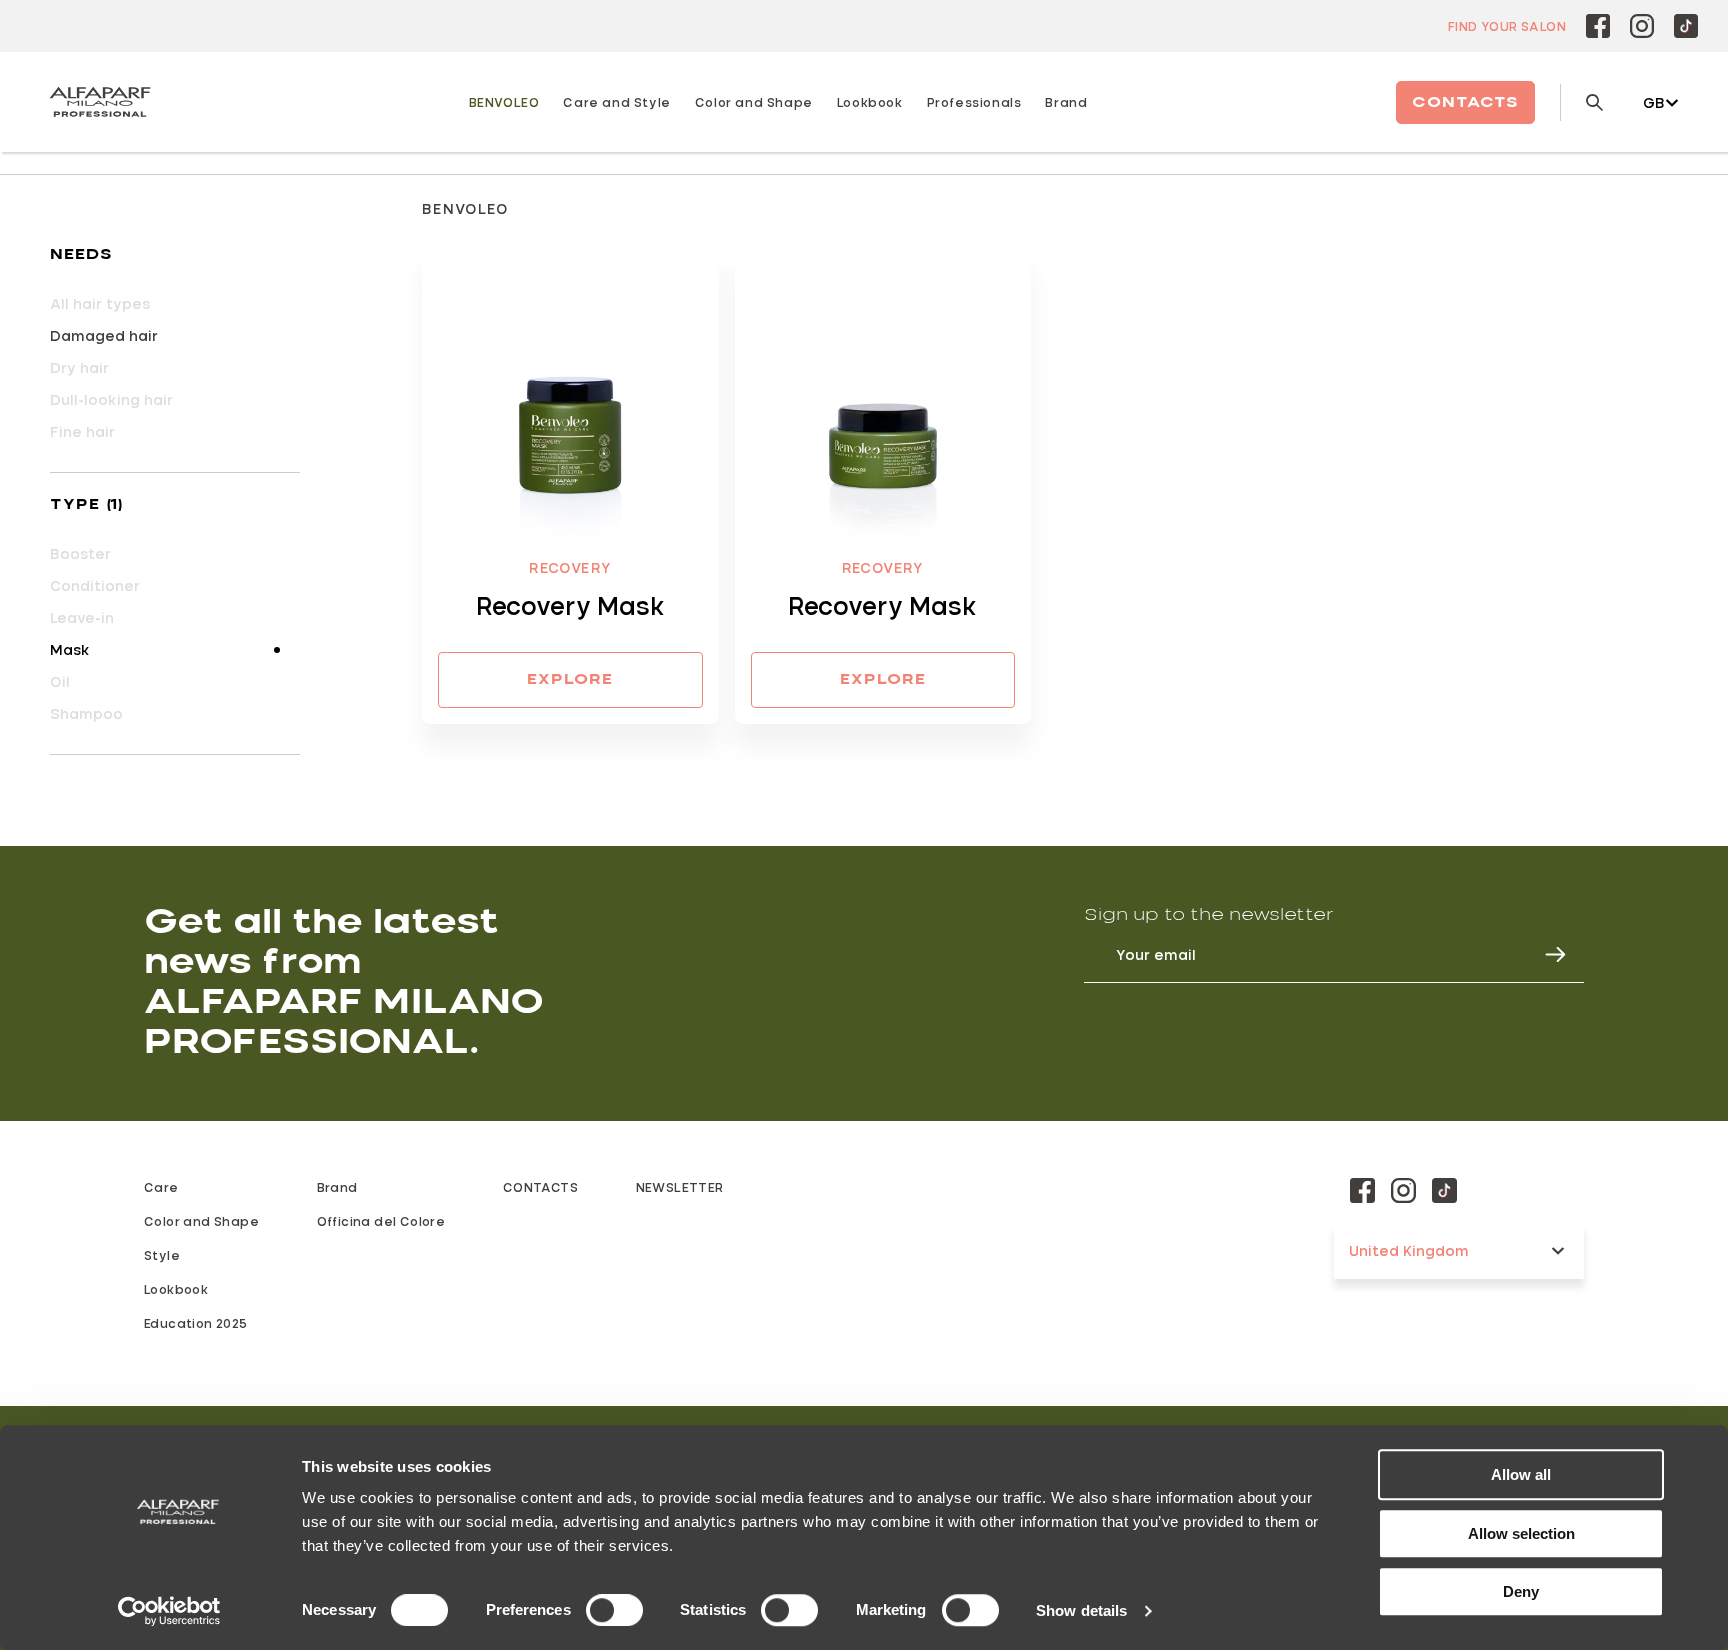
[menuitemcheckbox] (175, 336)
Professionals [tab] (974, 102)
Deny (1521, 1591)
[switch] (614, 1610)
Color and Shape (201, 1221)
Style (162, 1255)
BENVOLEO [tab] (504, 102)
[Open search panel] (1581, 102)
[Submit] (1546, 954)
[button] (175, 255)
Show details (1081, 1610)
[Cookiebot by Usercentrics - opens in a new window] (169, 1611)
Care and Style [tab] (616, 102)
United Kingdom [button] (1409, 1250)
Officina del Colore (381, 1221)
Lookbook (176, 1289)
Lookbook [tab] (870, 102)
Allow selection (1521, 1533)
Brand (1066, 102)
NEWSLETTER (680, 1187)
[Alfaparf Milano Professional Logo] (100, 102)
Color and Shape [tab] (754, 102)
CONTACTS (540, 1187)
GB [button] (1654, 102)
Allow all (1521, 1474)
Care (161, 1187)
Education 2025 (196, 1323)
